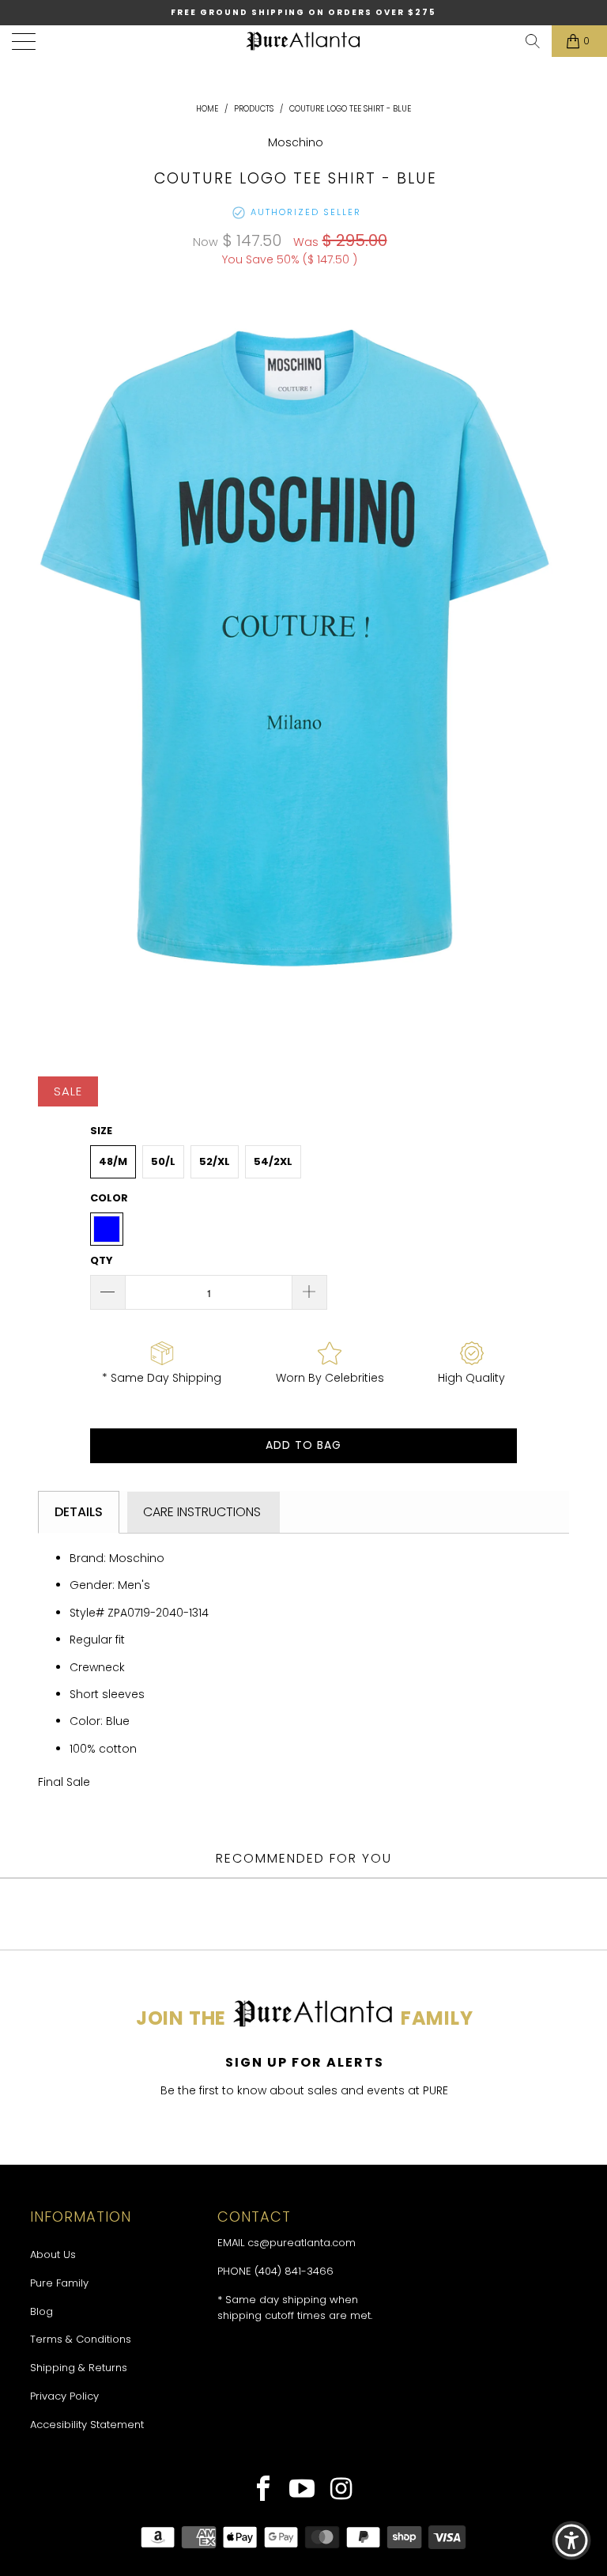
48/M (113, 1161)
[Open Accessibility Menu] (571, 2540)
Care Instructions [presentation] (204, 1512)
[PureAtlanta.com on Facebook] (264, 2491)
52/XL (215, 1161)
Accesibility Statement (87, 2425)
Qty (102, 1260)
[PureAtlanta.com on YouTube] (302, 2491)
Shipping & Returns (79, 2368)
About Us (53, 2254)
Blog (41, 2311)
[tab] (79, 1512)
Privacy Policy (64, 2396)
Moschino (296, 142)
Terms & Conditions (81, 2339)
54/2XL (273, 1161)
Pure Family (59, 2283)
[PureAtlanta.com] (303, 41)
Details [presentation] (79, 1512)
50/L (163, 1161)
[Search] (533, 41)
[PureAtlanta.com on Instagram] (342, 2491)
